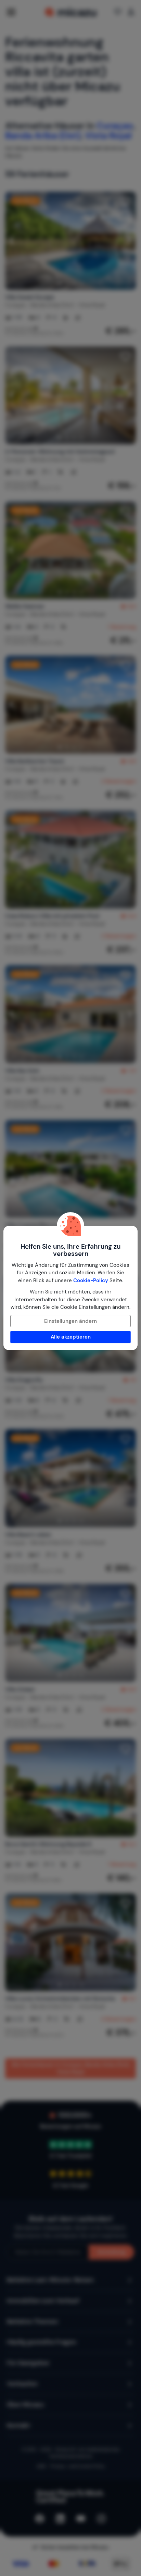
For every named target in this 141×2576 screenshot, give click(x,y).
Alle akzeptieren (71, 1337)
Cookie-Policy (91, 1280)
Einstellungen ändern (70, 1321)
